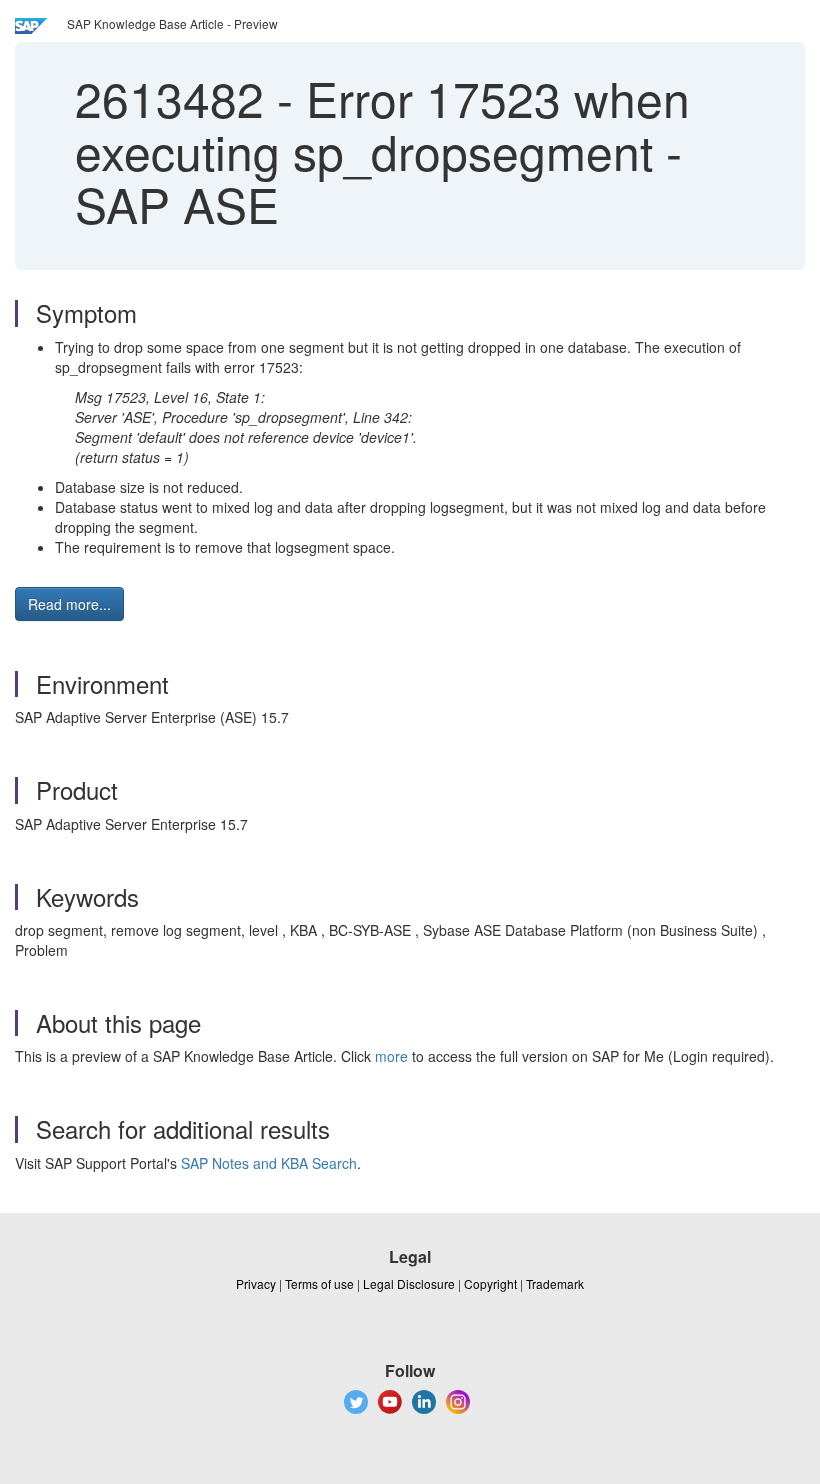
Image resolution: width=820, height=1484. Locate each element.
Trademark (555, 1283)
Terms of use (319, 1283)
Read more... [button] (69, 604)
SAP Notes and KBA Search (269, 1163)
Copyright (490, 1283)
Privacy (256, 1283)
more (391, 1056)
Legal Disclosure (409, 1283)
